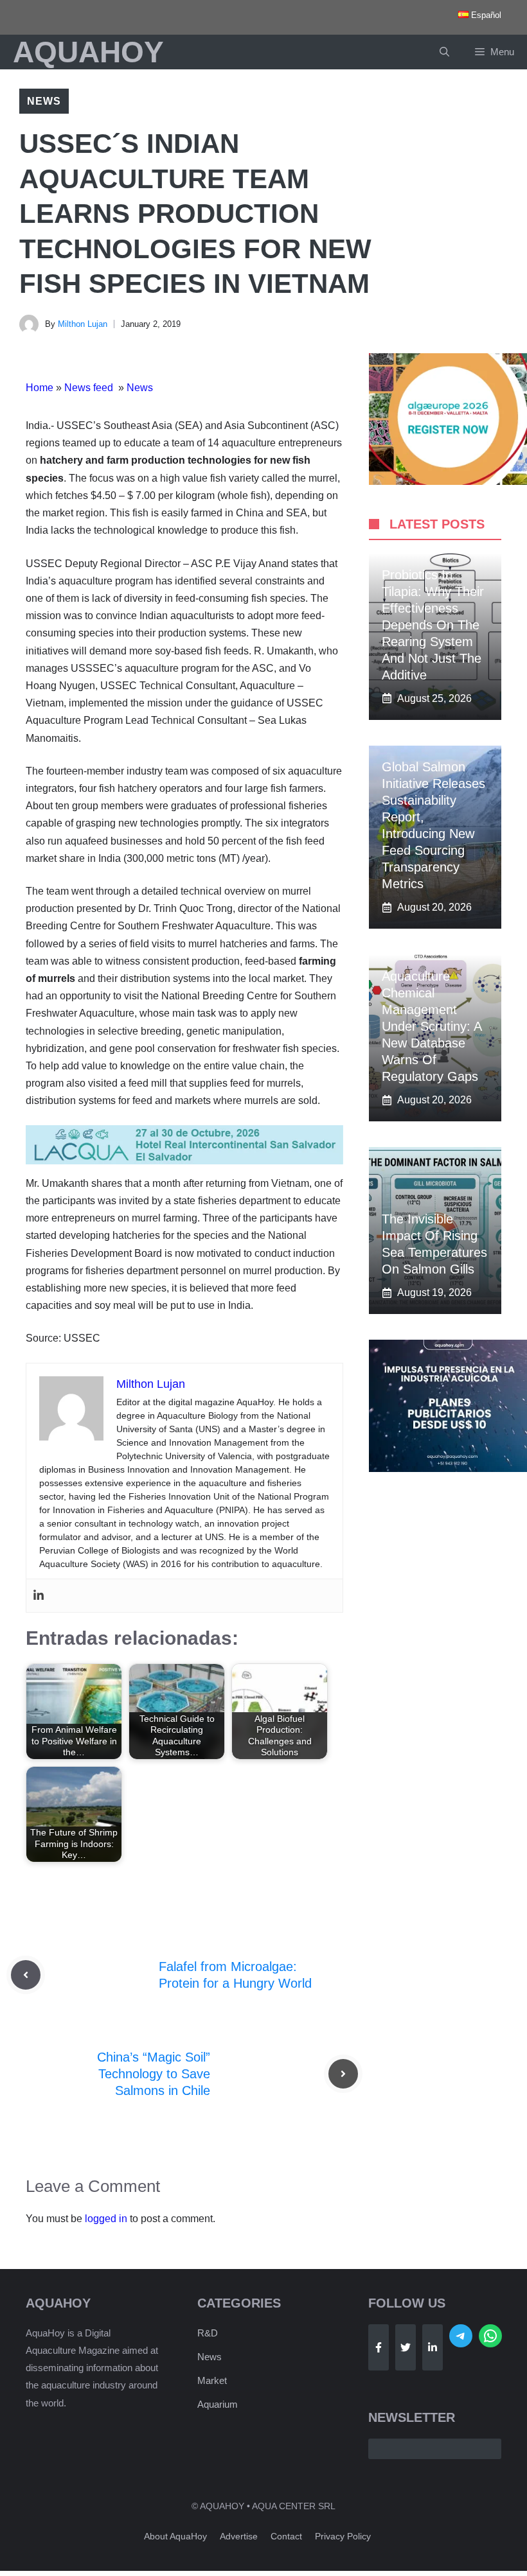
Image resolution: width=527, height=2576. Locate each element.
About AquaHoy (175, 2536)
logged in (106, 2219)
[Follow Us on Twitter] (406, 2347)
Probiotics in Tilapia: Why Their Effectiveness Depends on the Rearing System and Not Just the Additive (433, 625)
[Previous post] (26, 1975)
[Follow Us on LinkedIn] (433, 2347)
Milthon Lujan (83, 324)
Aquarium (218, 2404)
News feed (90, 388)
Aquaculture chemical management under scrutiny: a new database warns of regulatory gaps (432, 1026)
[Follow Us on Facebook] (379, 2347)
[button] (444, 52)
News (44, 101)
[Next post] (343, 2074)
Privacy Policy (343, 2536)
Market (212, 2380)
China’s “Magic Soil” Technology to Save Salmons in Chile (154, 2074)
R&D (208, 2333)
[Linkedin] (39, 1596)
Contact (286, 2536)
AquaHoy (88, 52)
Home (40, 388)
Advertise (239, 2536)
